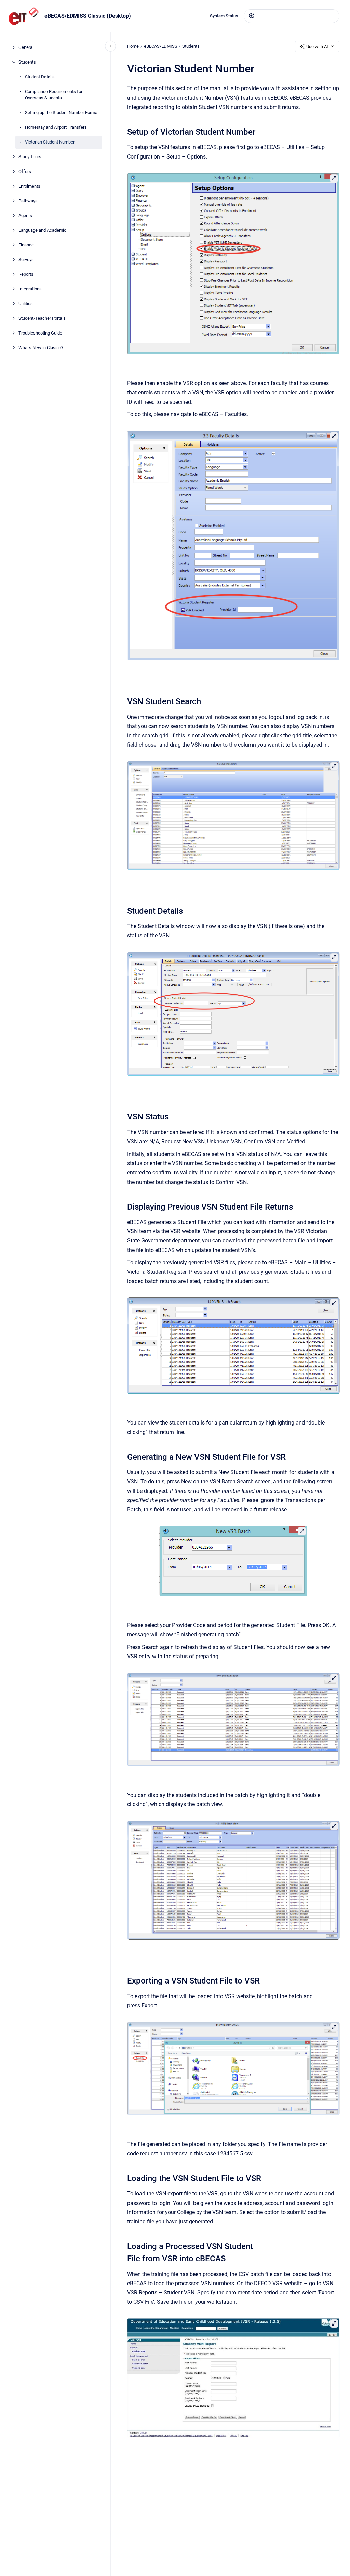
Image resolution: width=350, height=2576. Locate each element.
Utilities (26, 304)
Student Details (40, 77)
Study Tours (30, 157)
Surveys (26, 260)
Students (27, 62)
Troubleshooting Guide (40, 333)
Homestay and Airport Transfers (56, 127)
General (26, 47)
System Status (224, 16)
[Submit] (252, 16)
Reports (26, 274)
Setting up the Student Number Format (62, 113)
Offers (25, 171)
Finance (26, 245)
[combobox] (292, 16)
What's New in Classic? (41, 348)
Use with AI (317, 47)
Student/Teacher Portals (42, 318)
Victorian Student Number (50, 142)
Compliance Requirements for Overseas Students (54, 95)
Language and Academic (42, 230)
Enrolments (29, 186)
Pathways (28, 201)
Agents (25, 215)
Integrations (30, 289)
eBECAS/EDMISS (161, 46)
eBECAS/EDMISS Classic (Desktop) (88, 16)
